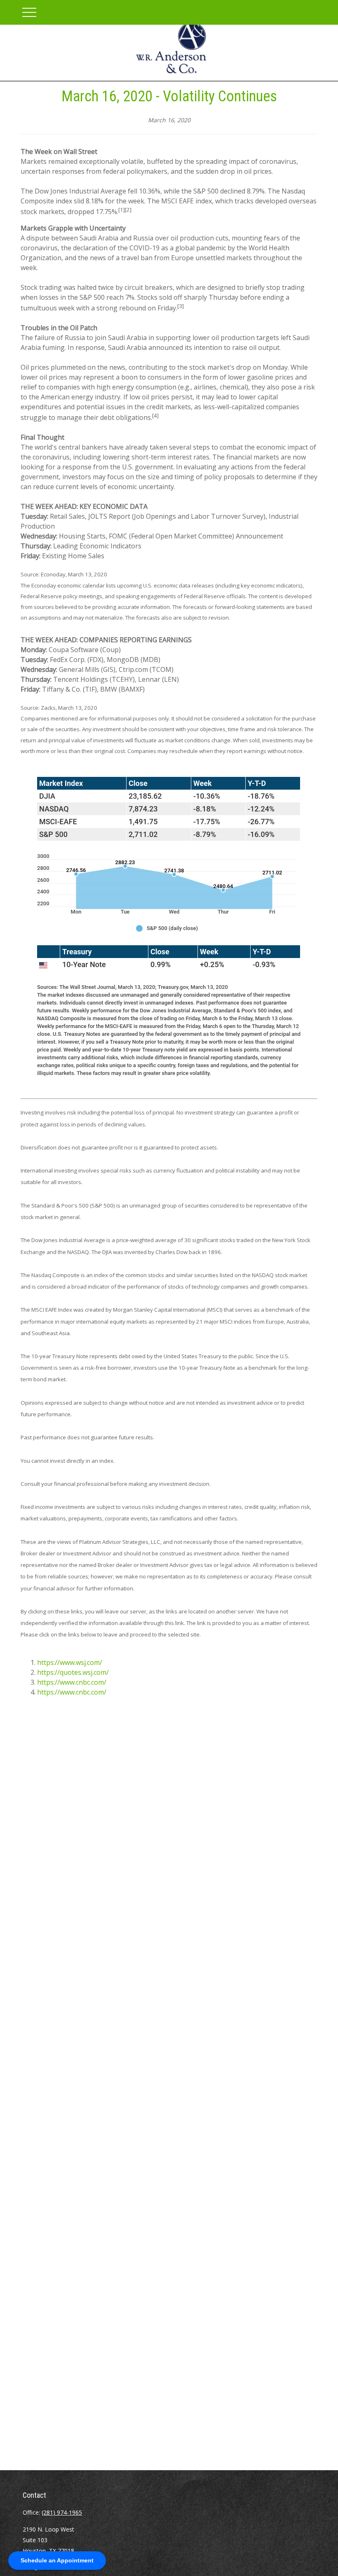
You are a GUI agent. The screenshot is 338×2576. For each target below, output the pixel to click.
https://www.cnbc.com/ (72, 1682)
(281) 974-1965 (62, 2512)
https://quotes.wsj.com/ (73, 1672)
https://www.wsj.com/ (70, 1662)
